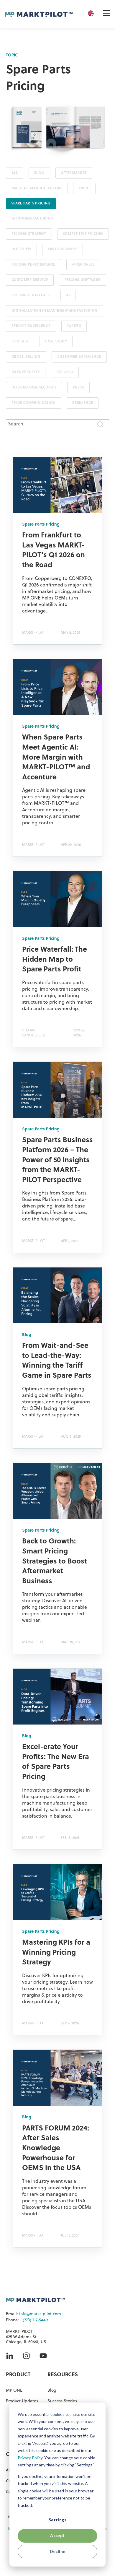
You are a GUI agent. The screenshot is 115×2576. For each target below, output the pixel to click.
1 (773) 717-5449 (34, 2320)
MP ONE (14, 2391)
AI (68, 295)
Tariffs (74, 326)
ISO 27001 (65, 372)
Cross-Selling (26, 357)
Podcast (20, 342)
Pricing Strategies (31, 295)
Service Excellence (31, 326)
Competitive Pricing (83, 234)
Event (84, 188)
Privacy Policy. (31, 2458)
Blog (39, 173)
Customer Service (30, 280)
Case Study (56, 342)
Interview (21, 249)
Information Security (34, 388)
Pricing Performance (33, 265)
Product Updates (22, 2401)
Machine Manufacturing (37, 188)
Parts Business (63, 249)
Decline (58, 2551)
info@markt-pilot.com (40, 2314)
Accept (57, 2535)
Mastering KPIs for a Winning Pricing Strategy (56, 1953)
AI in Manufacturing (33, 219)
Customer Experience (79, 357)
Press (78, 388)
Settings (57, 2520)
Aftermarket (74, 173)
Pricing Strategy (29, 234)
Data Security (26, 372)
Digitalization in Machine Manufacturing (55, 311)
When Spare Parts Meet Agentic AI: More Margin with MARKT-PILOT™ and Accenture (56, 758)
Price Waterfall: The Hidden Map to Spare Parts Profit (55, 960)
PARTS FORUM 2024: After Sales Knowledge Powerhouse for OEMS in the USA (56, 2148)
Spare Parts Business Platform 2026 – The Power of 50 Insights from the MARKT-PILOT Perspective (57, 1160)
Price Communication (34, 403)
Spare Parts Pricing (31, 204)
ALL (15, 173)
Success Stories (62, 2401)
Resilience (83, 403)
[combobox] (57, 424)
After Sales (83, 265)
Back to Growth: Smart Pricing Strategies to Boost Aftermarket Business (55, 1561)
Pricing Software (83, 280)
